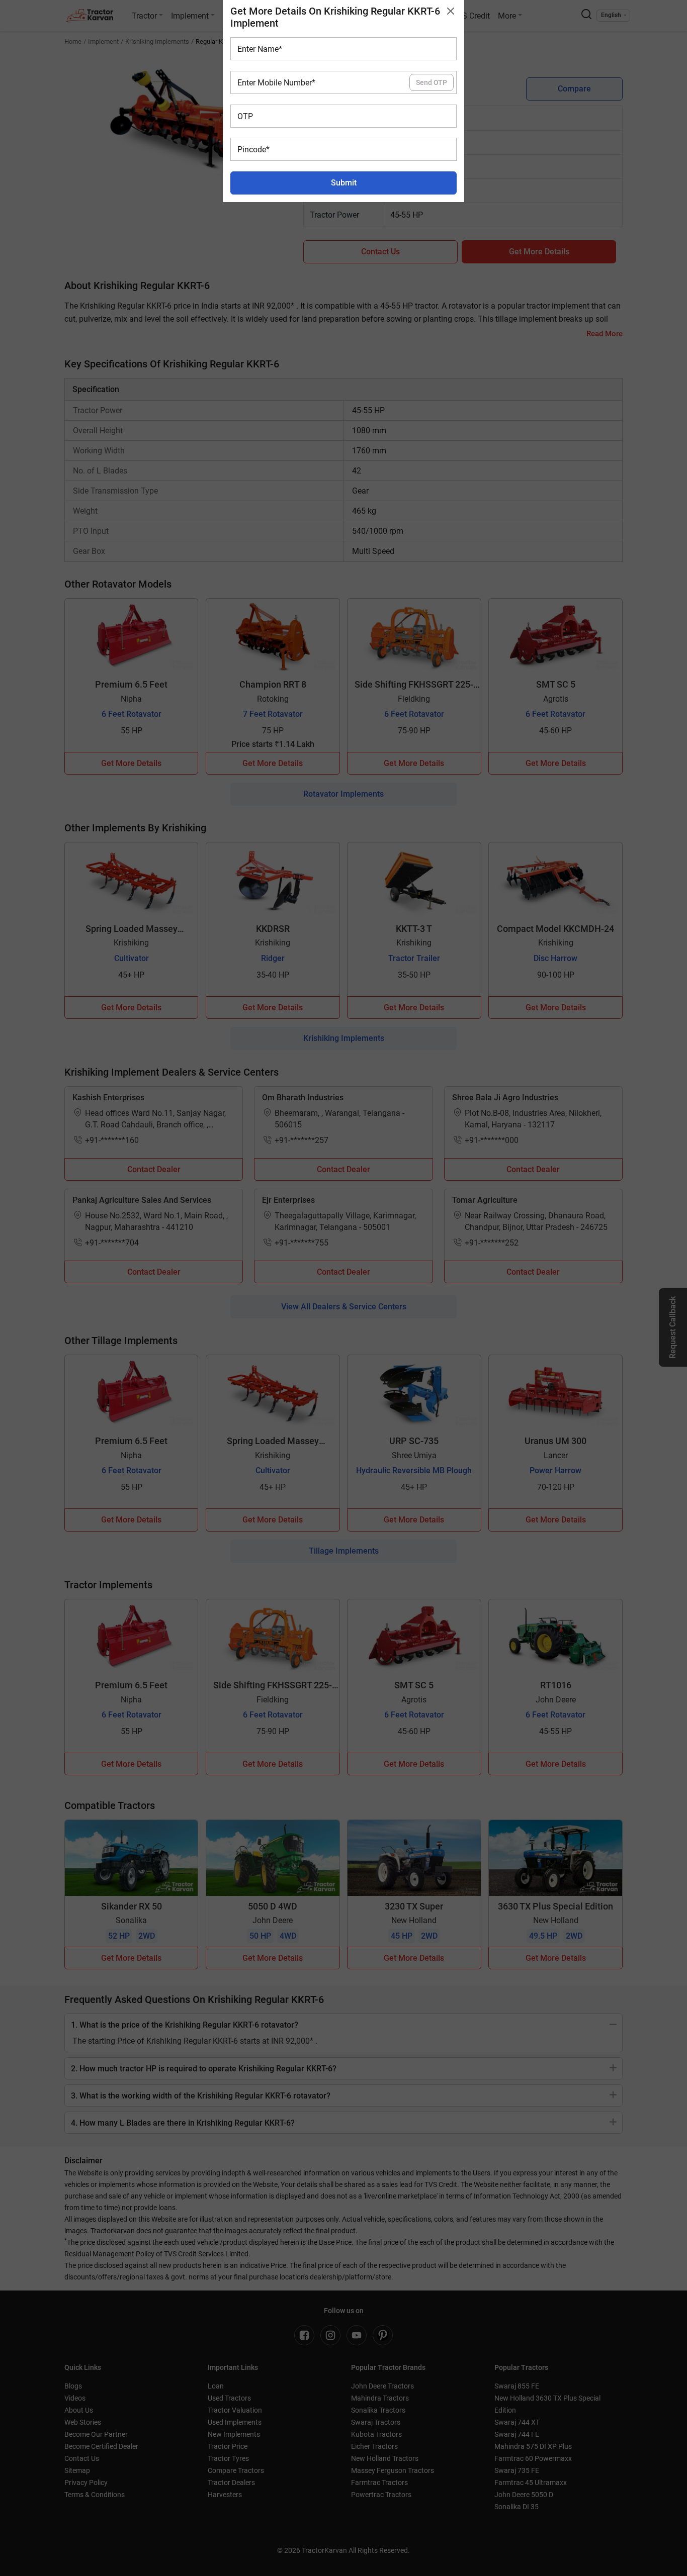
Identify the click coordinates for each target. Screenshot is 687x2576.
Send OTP (432, 82)
